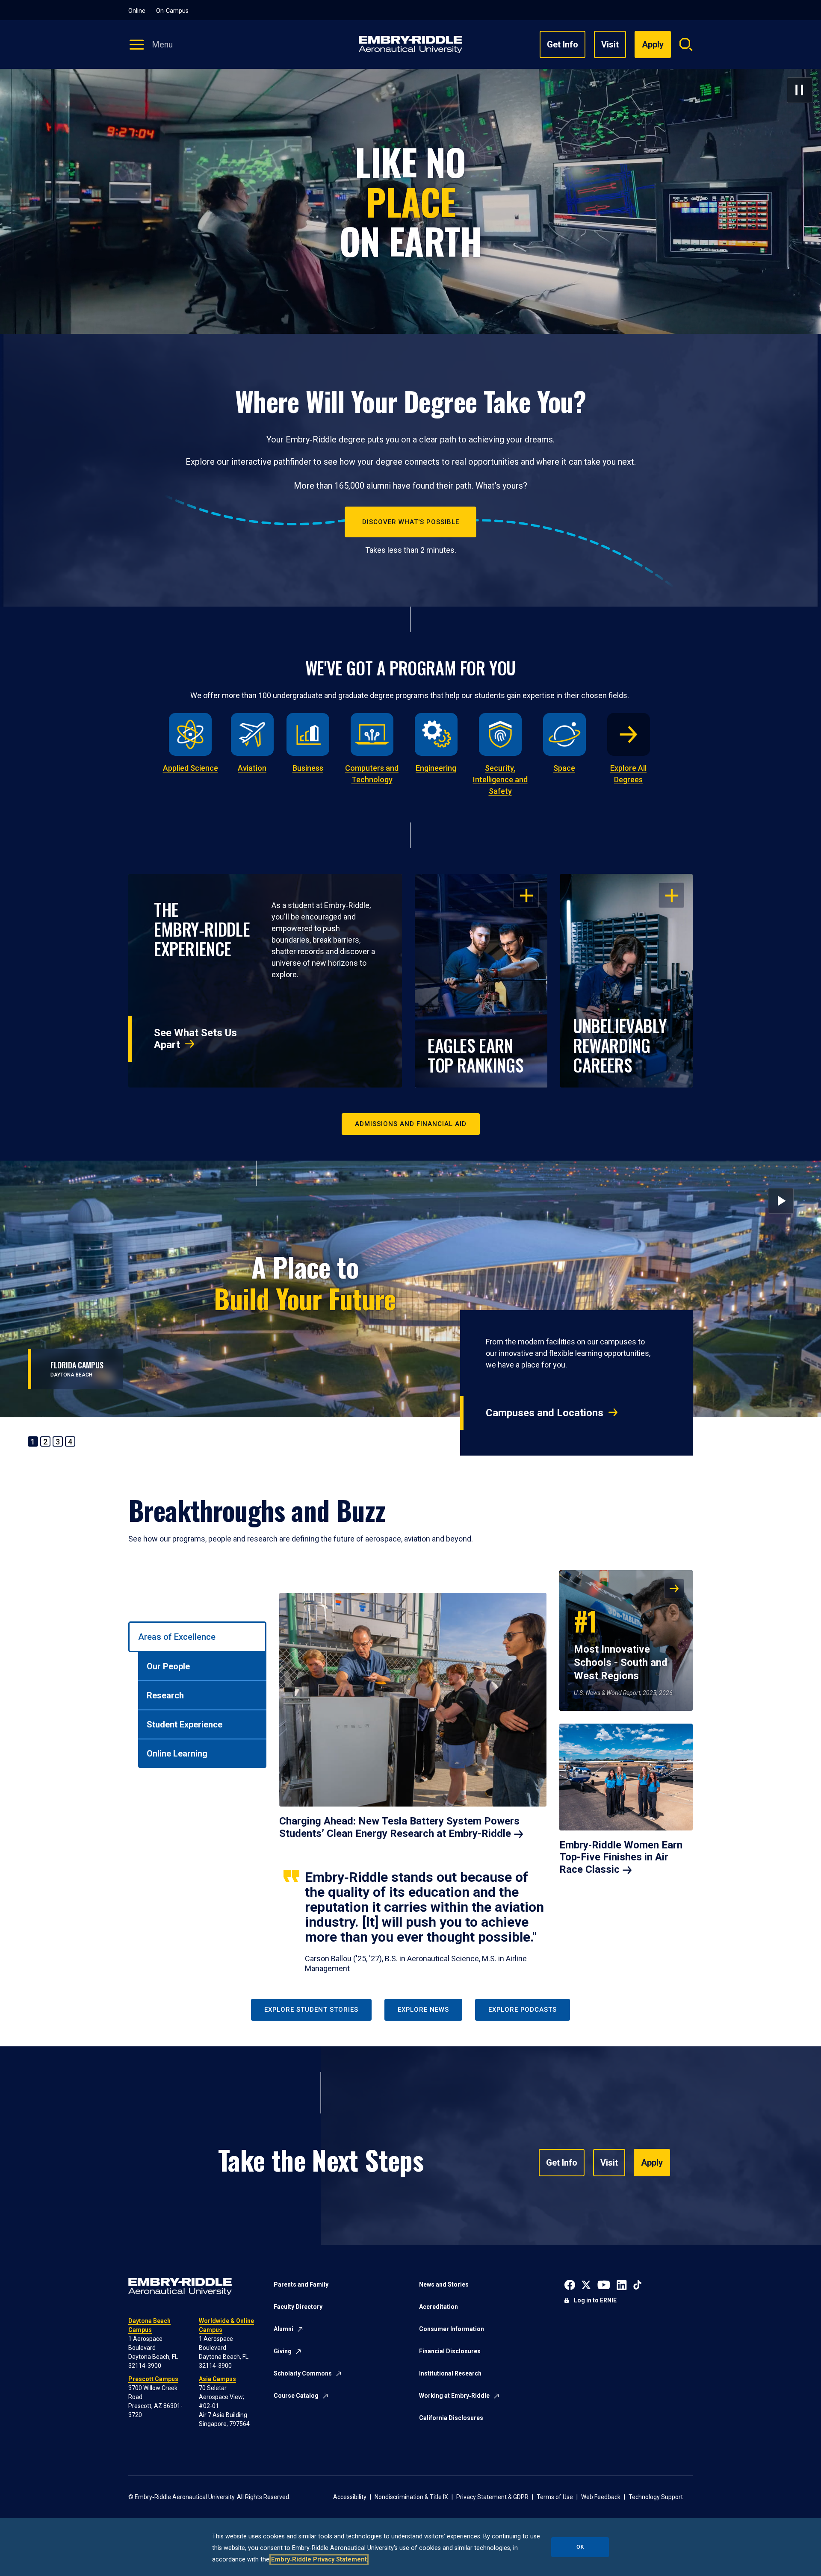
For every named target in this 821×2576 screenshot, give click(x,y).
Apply (652, 2163)
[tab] (197, 1637)
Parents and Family (301, 2284)
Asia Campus (217, 2379)
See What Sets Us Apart (195, 1039)
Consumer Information (452, 2329)
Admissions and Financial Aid (411, 1124)
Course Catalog (296, 2396)
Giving (283, 2351)
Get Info (563, 44)
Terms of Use (555, 2497)
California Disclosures (451, 2418)
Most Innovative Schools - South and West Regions (621, 1642)
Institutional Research (450, 2373)
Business (308, 768)
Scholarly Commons (303, 2373)
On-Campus (172, 11)
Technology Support (656, 2497)
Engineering (436, 768)
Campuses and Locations (545, 1413)
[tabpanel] (486, 1772)
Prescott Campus (153, 2379)
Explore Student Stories (311, 2010)
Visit (610, 44)
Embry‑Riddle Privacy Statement (319, 2560)
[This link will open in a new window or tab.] (570, 2284)
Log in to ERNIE (595, 2300)
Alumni (284, 2329)
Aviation (252, 768)
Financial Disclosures (450, 2351)
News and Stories (444, 2284)
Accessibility (350, 2497)
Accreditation (439, 2307)
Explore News (423, 2010)
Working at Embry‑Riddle (454, 2396)
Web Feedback (601, 2497)
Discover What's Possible (411, 522)
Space (564, 768)
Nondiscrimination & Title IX (411, 2497)
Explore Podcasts (523, 2010)
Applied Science (190, 768)
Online (137, 11)
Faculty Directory (298, 2307)
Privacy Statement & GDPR (492, 2497)
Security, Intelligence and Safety (500, 780)
